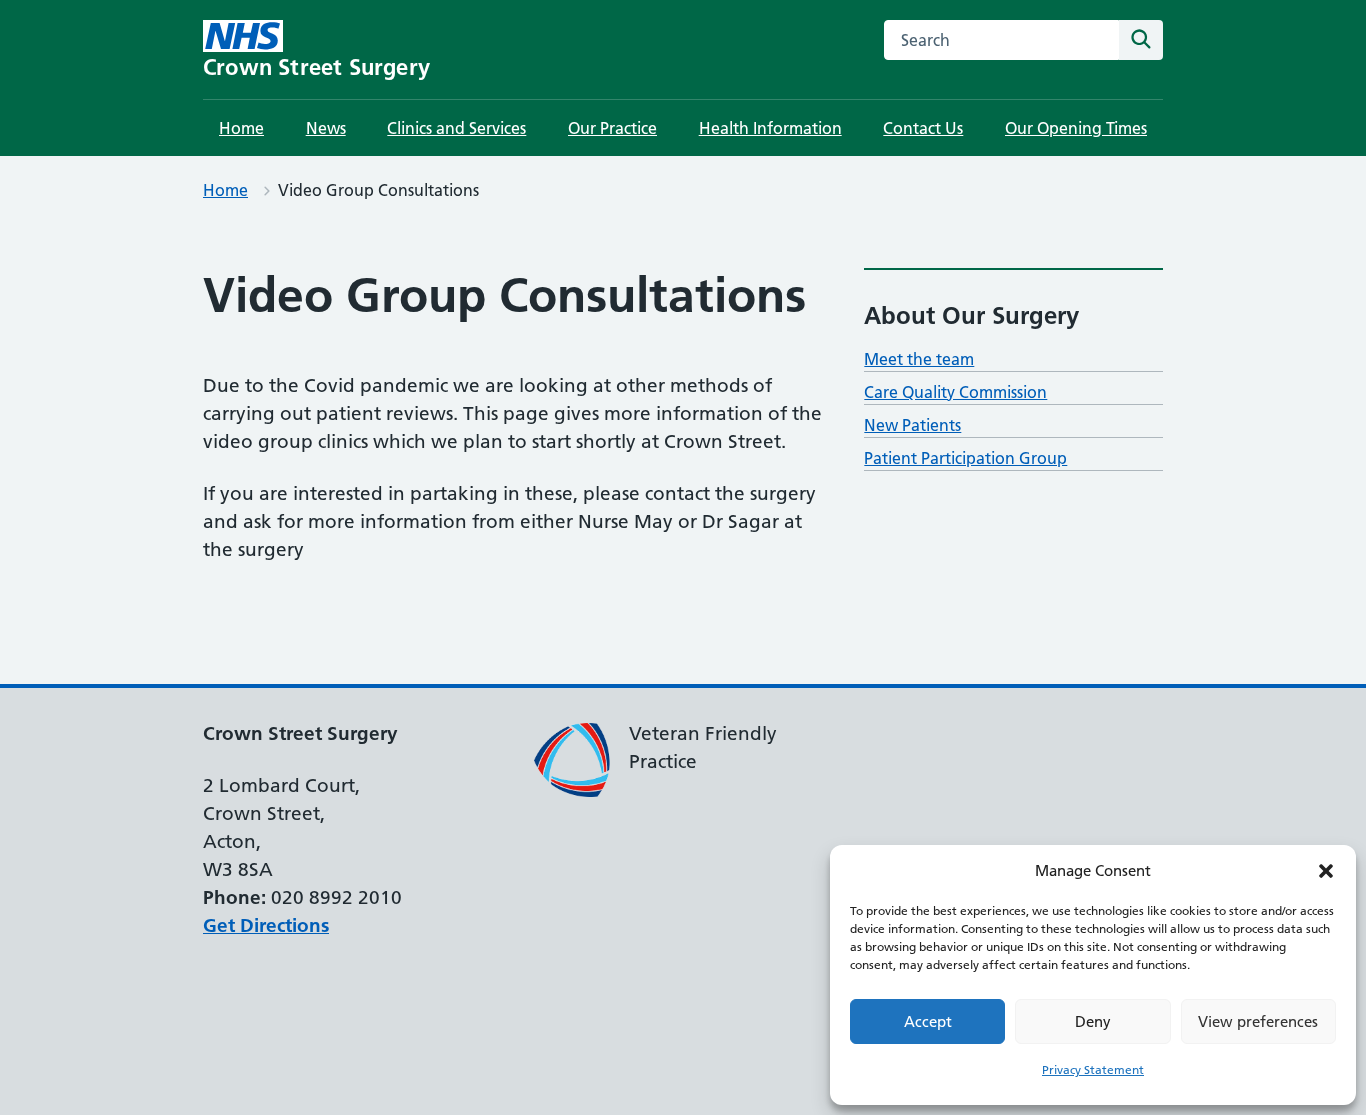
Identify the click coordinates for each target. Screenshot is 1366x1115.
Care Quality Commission (955, 392)
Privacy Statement (1093, 1069)
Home (241, 128)
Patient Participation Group (965, 458)
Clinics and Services (456, 128)
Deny (1093, 1021)
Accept (928, 1021)
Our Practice (612, 128)
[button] (1326, 871)
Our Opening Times (1076, 128)
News (326, 128)
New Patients (912, 425)
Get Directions (266, 925)
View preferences (1258, 1021)
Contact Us (923, 128)
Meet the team (919, 359)
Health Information (770, 128)
